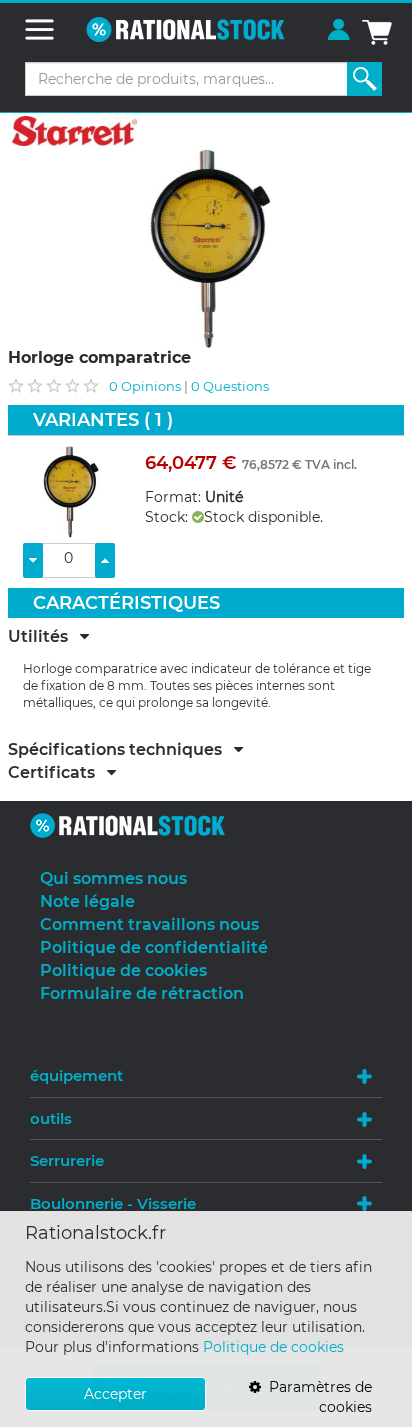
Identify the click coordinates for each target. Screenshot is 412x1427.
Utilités (44, 637)
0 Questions (230, 386)
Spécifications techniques (121, 750)
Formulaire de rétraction (142, 993)
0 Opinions (145, 386)
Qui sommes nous (113, 878)
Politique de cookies (273, 1347)
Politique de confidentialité (154, 947)
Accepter (115, 1394)
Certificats (57, 773)
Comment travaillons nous (149, 924)
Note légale (87, 901)
